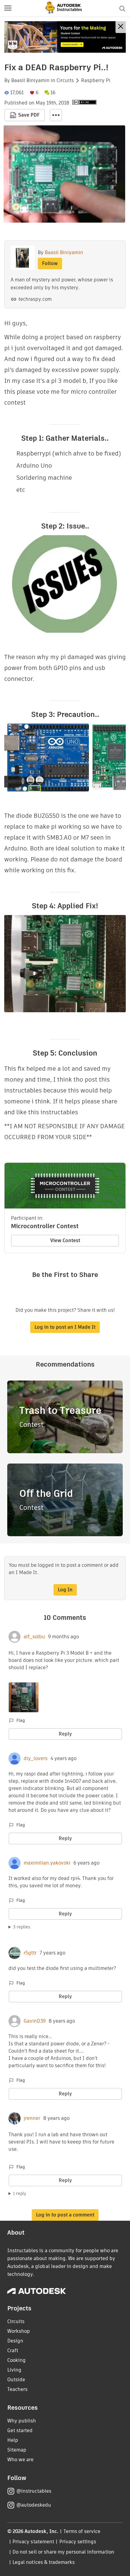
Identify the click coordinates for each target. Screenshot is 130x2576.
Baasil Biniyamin (30, 81)
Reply (65, 1734)
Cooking (16, 2360)
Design (15, 2341)
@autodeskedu (34, 2505)
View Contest (65, 1240)
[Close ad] (121, 27)
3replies (22, 1927)
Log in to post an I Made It (65, 1327)
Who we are (20, 2460)
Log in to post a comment (65, 2215)
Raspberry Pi (96, 81)
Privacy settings (78, 2542)
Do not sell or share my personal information (63, 2552)
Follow (50, 263)
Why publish (22, 2421)
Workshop (19, 2331)
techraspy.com (35, 299)
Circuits (65, 81)
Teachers (17, 2389)
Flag (21, 1720)
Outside (16, 2380)
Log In (65, 1590)
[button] (8, 8)
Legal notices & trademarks (44, 2562)
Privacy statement (33, 2542)
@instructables (34, 2491)
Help (13, 2440)
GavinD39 (35, 2021)
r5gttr (30, 1953)
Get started (20, 2430)
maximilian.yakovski (47, 1863)
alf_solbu (34, 1637)
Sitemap (17, 2450)
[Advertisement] (65, 37)
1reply (20, 2193)
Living (14, 2370)
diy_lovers (36, 1759)
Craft (13, 2351)
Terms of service (82, 2531)
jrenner (32, 2118)
